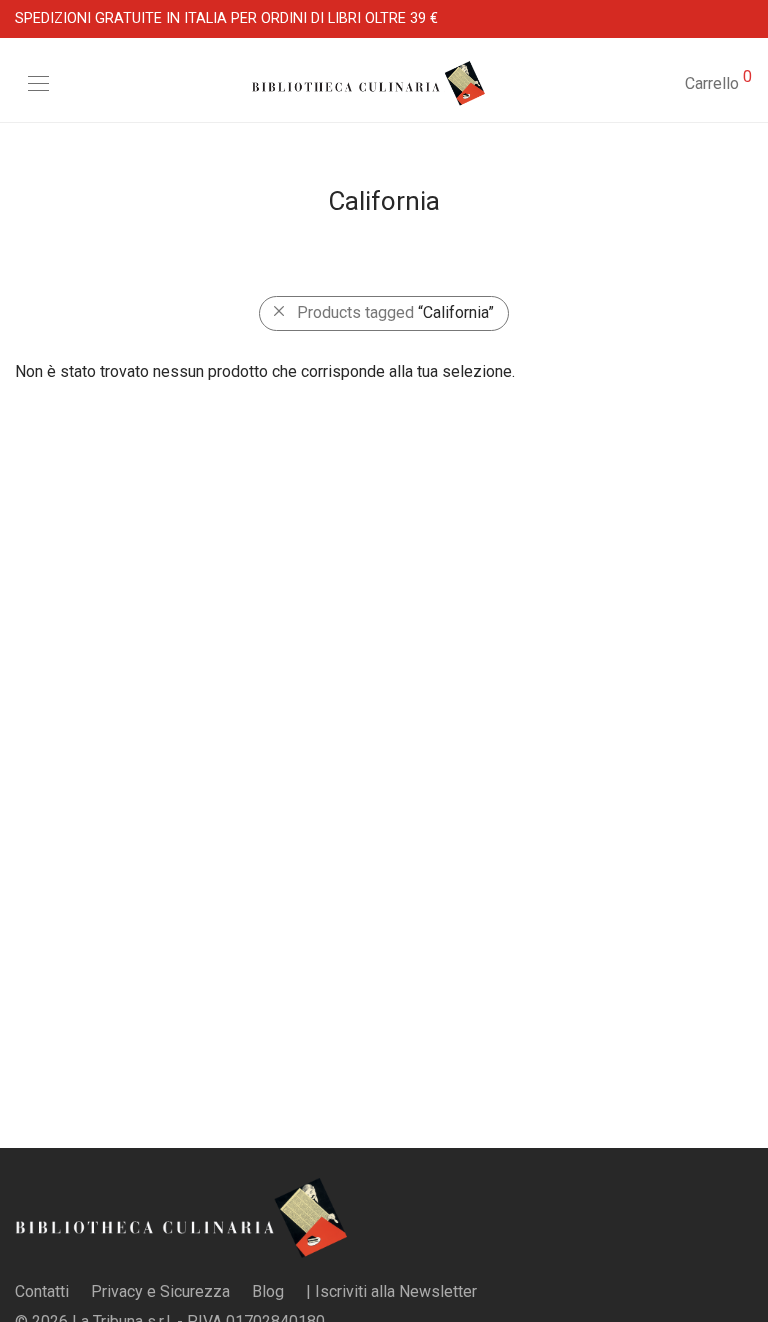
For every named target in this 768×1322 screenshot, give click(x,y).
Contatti (42, 1291)
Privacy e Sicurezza (160, 1291)
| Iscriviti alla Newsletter (391, 1291)
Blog (268, 1291)
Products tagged (395, 312)
